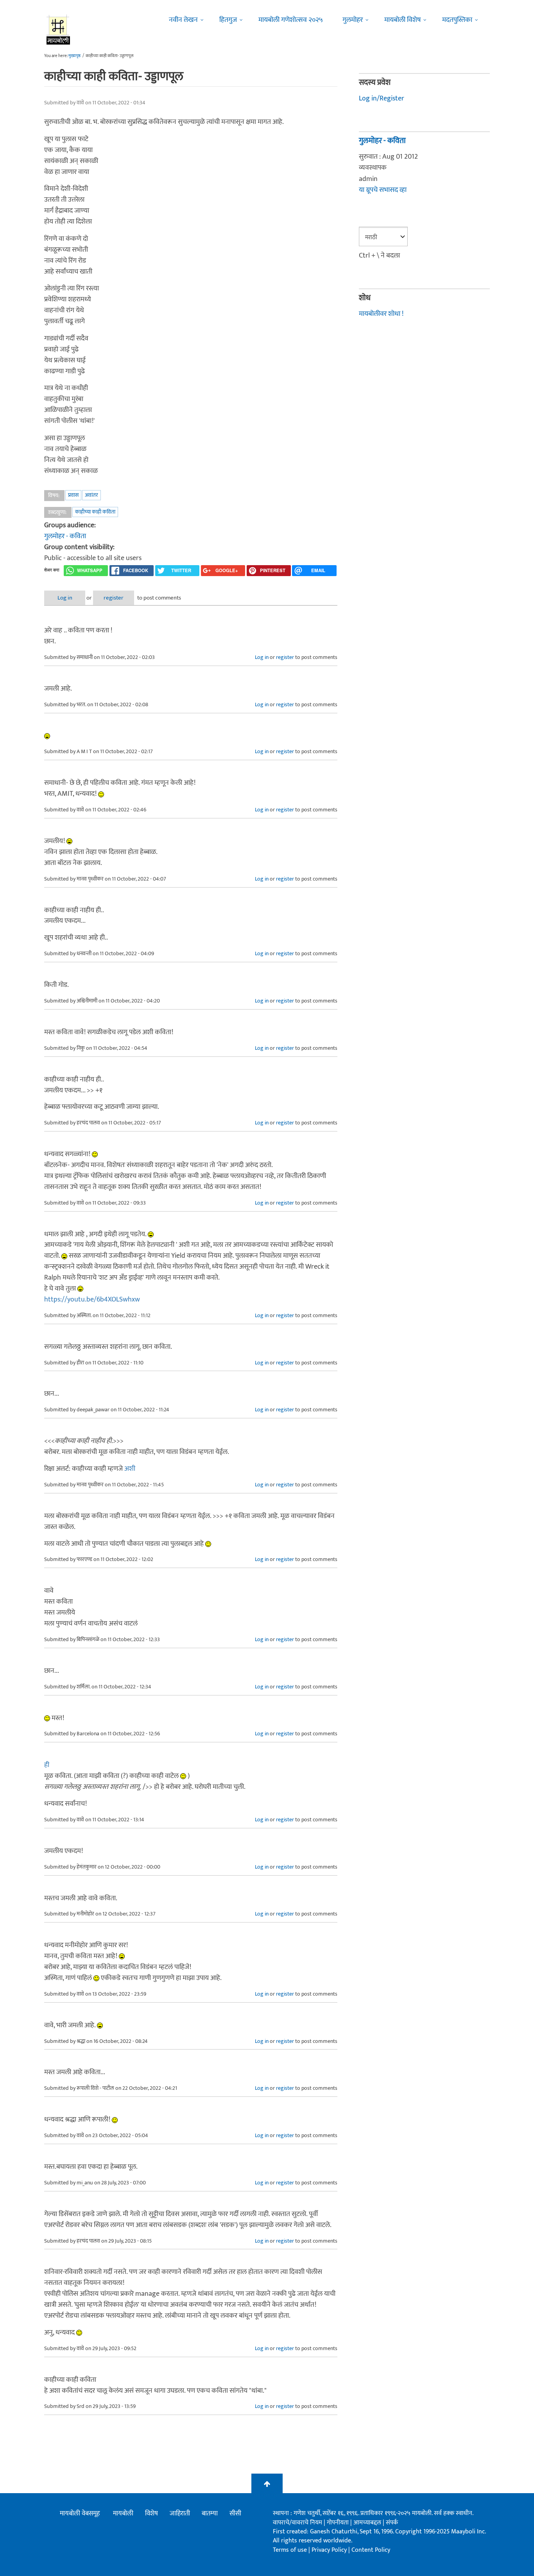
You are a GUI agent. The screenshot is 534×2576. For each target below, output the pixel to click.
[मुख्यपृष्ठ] (58, 29)
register (114, 598)
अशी (130, 1469)
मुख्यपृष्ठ (74, 56)
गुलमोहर (353, 20)
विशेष (151, 2513)
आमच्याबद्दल (368, 2523)
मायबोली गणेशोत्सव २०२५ (291, 20)
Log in (65, 598)
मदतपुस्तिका (457, 20)
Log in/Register (382, 98)
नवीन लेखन (183, 20)
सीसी (235, 2513)
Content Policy (371, 2550)
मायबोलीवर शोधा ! (381, 314)
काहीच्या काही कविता (95, 512)
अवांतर (91, 495)
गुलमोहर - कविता (65, 536)
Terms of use (290, 2550)
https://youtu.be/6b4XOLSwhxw (92, 1300)
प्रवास (73, 495)
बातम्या (210, 2513)
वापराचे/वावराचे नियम (297, 2523)
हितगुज (228, 20)
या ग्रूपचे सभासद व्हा (383, 190)
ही (47, 1765)
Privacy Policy (330, 2550)
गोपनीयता (339, 2523)
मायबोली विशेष (402, 20)
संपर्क (392, 2523)
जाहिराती (180, 2513)
